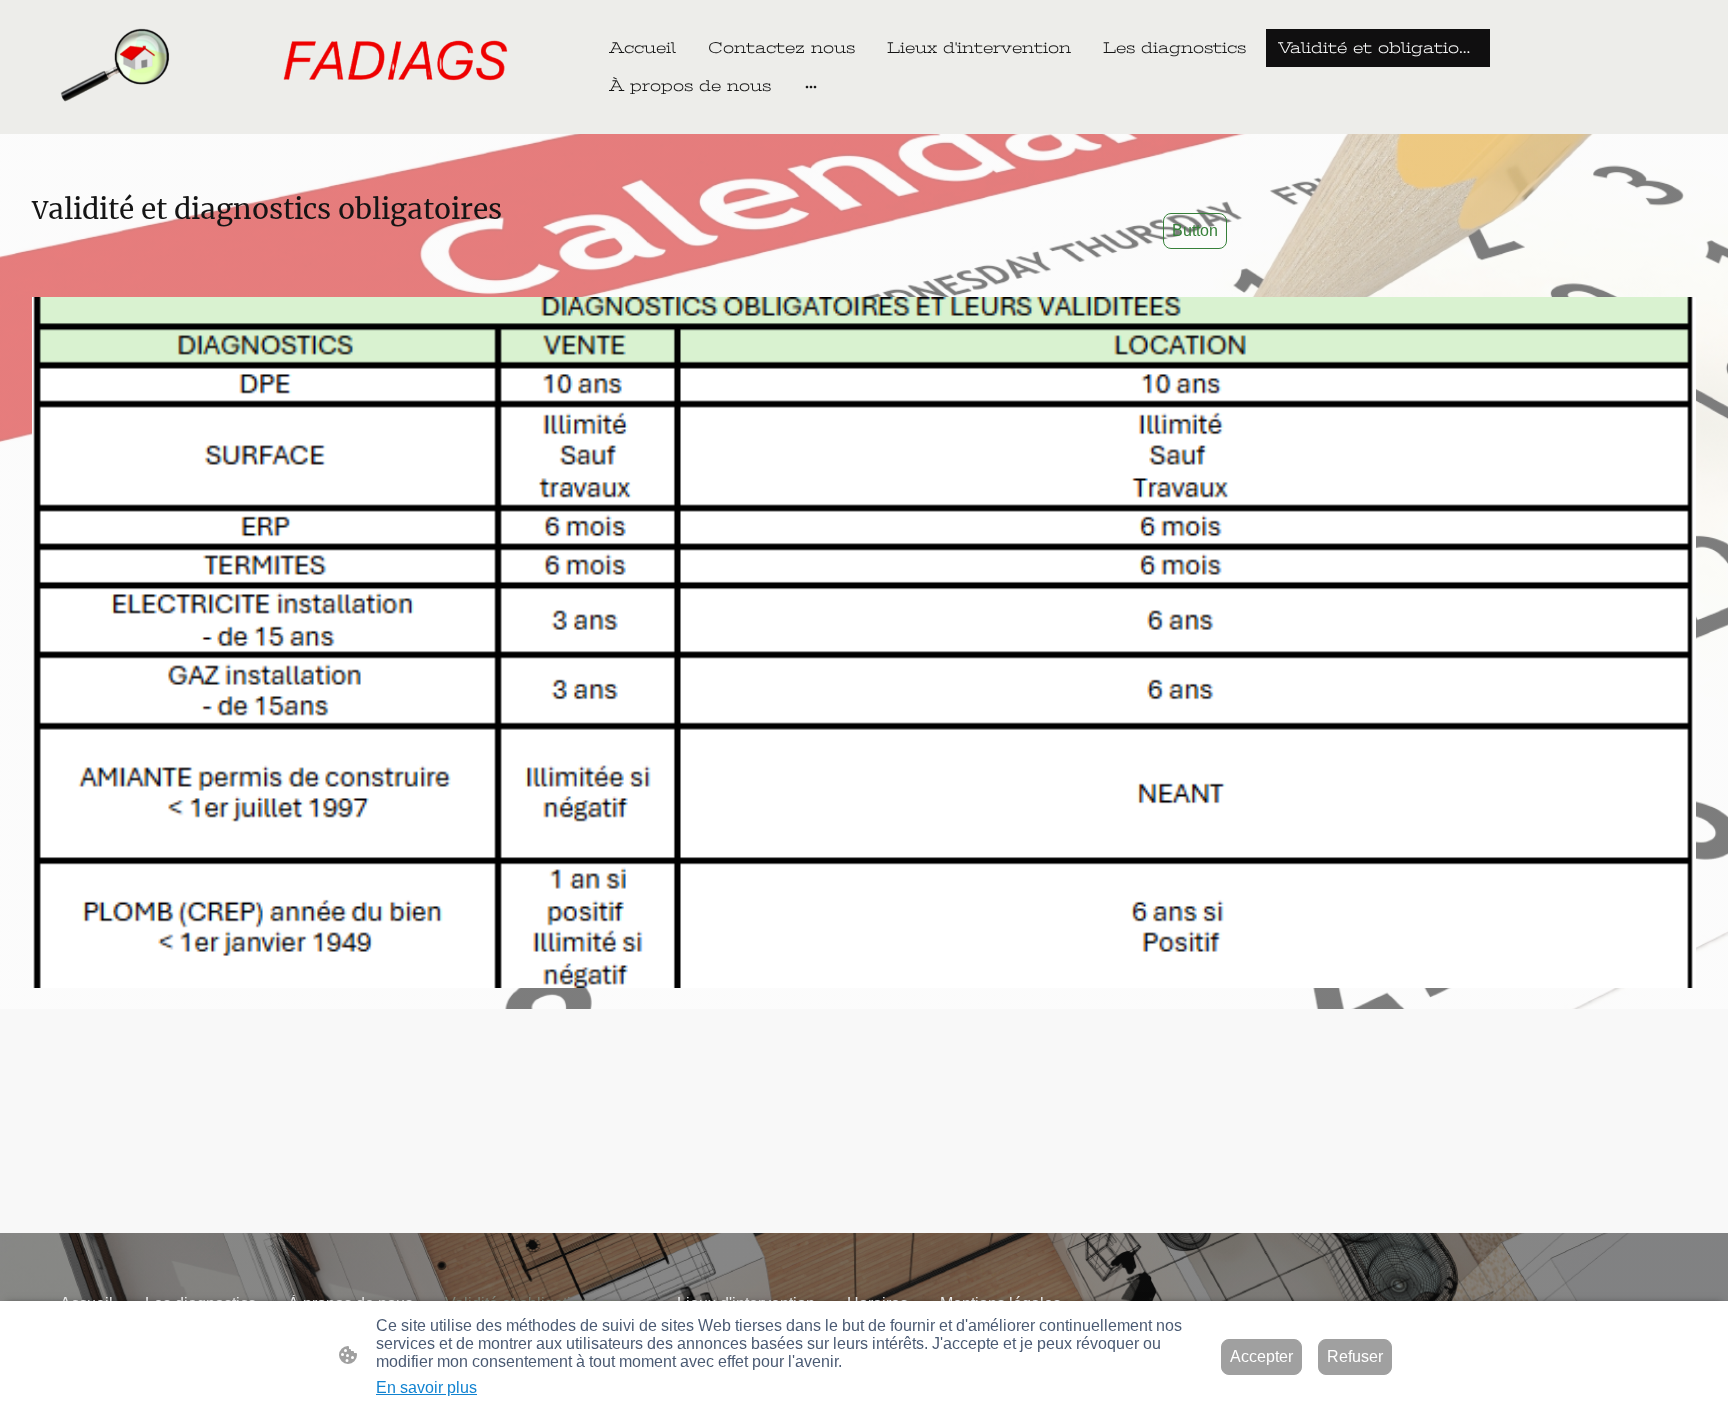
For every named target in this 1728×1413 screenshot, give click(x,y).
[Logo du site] (298, 66)
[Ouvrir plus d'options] (811, 86)
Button (1195, 230)
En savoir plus (426, 1387)
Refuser (1355, 1356)
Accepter (1261, 1356)
